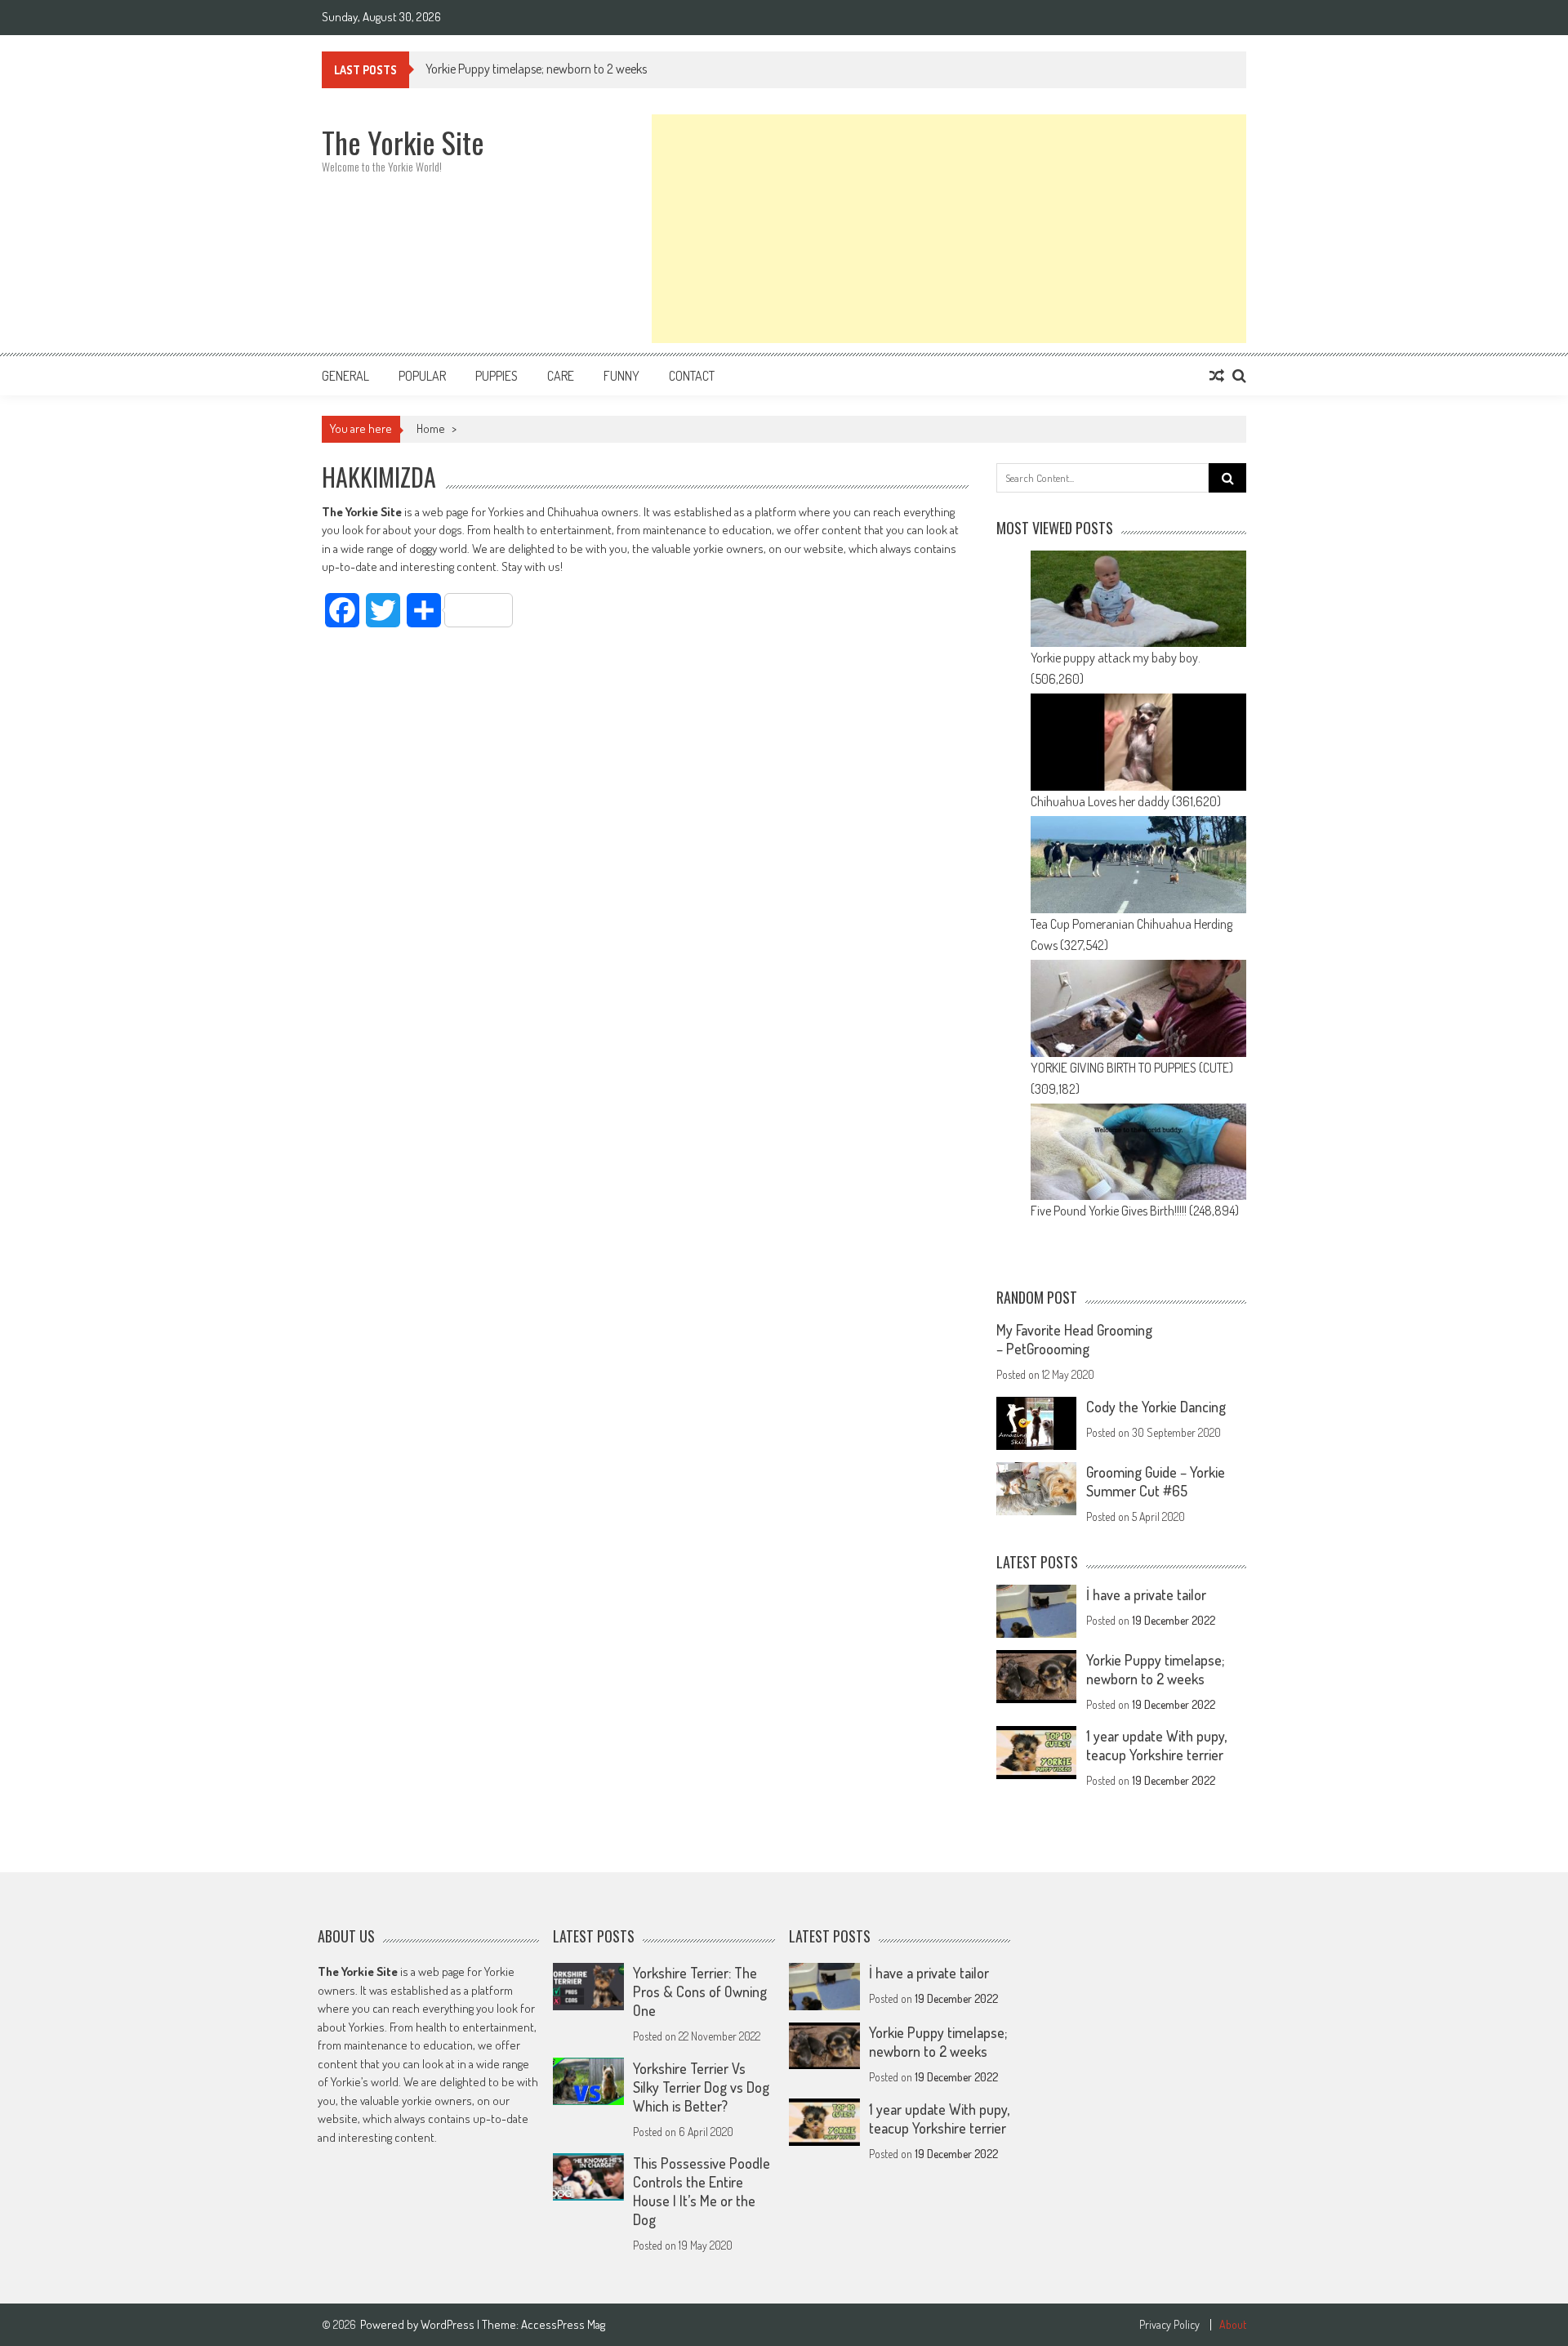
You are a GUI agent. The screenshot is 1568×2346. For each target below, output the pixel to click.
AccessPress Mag (563, 2324)
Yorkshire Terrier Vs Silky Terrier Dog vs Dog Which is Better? (701, 2086)
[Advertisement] (949, 229)
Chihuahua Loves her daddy (1100, 801)
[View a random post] (1217, 376)
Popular (422, 376)
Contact (692, 376)
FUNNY (621, 376)
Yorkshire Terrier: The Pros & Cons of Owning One (700, 1991)
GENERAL (345, 376)
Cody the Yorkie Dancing (1156, 1407)
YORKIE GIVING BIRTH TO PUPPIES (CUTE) (1132, 1068)
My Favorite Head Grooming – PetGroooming (1074, 1339)
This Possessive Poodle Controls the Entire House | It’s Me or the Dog (702, 2191)
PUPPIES (497, 376)
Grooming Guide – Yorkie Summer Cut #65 (1156, 1481)
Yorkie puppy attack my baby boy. (1116, 658)
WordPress (449, 2324)
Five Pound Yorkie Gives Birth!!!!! (1109, 1211)
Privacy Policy (1169, 2325)
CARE (561, 376)
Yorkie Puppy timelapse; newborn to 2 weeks (536, 69)
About (1233, 2325)
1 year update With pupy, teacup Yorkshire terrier (1156, 1745)
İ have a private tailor (1146, 1594)
